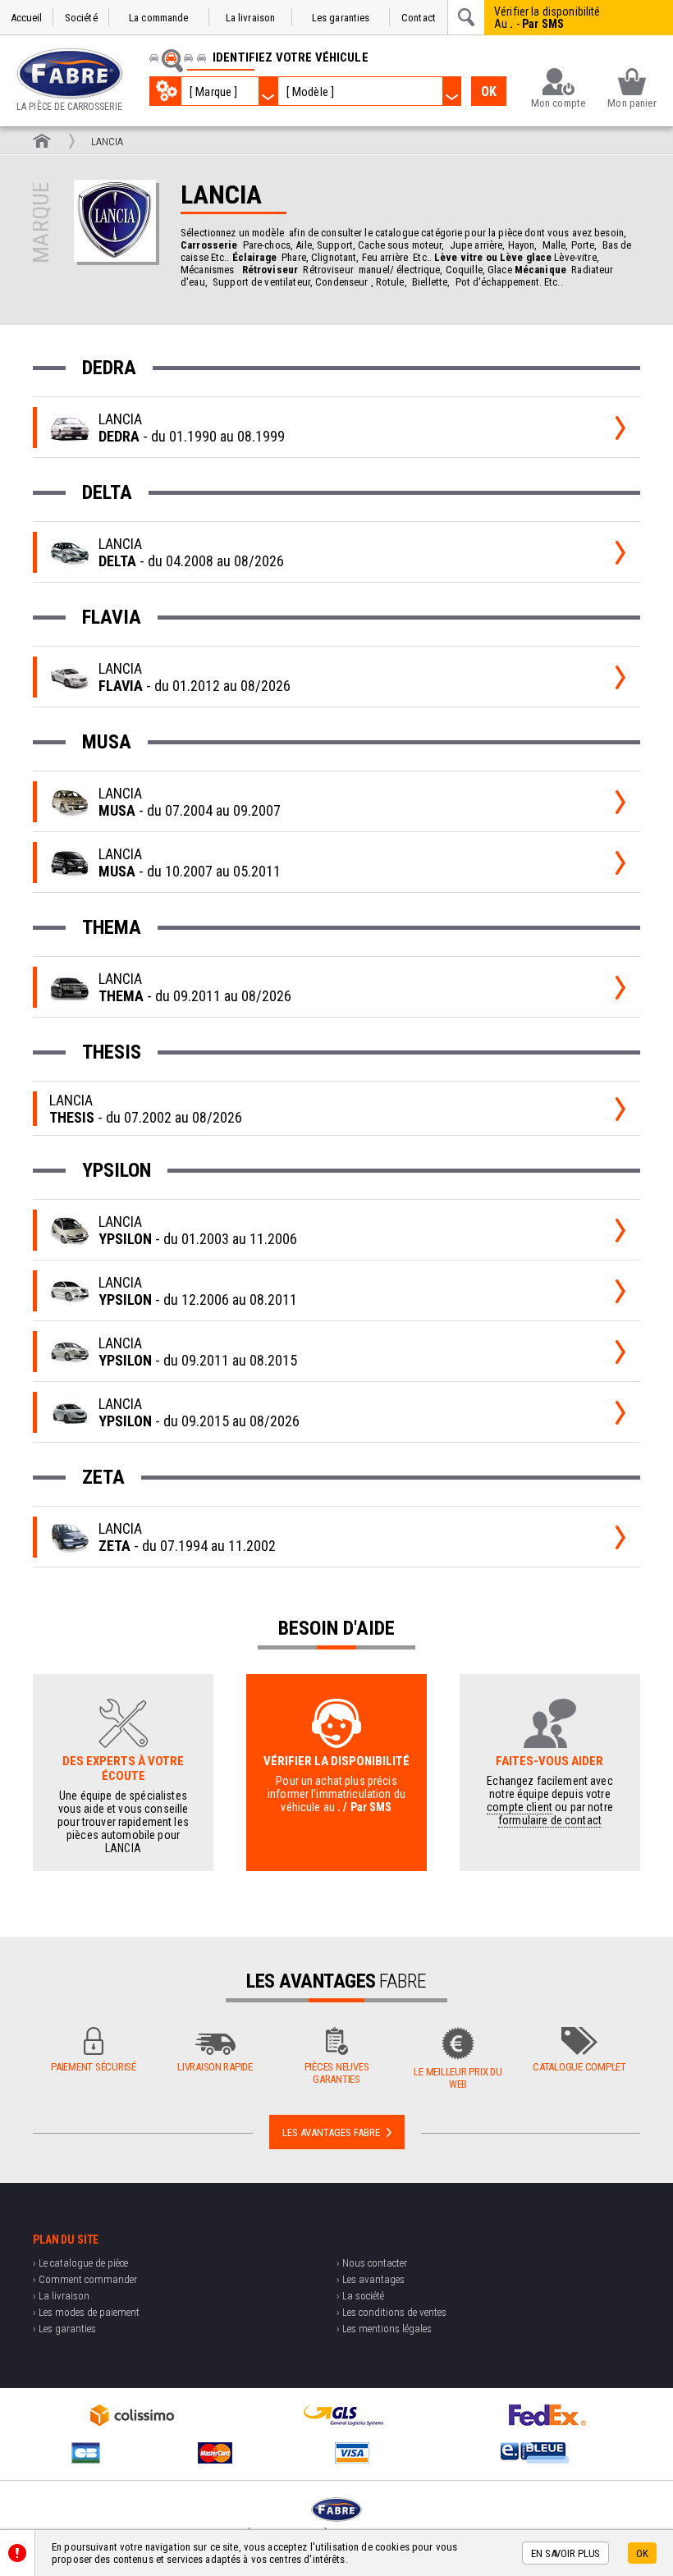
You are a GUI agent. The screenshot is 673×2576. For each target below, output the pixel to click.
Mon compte (558, 103)
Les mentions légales (387, 2329)
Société (81, 18)
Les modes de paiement (89, 2312)
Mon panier (632, 103)
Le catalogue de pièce (83, 2263)
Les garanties (341, 18)
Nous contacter (375, 2263)
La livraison (251, 18)
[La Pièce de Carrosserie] (70, 73)
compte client (520, 1807)
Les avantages (373, 2279)
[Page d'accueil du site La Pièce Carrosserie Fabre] (42, 141)
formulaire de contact (550, 1820)
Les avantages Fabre (331, 2132)
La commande (158, 18)
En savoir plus (565, 2553)
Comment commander (88, 2279)
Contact (419, 18)
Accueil (27, 18)
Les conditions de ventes (394, 2312)
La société (363, 2296)
